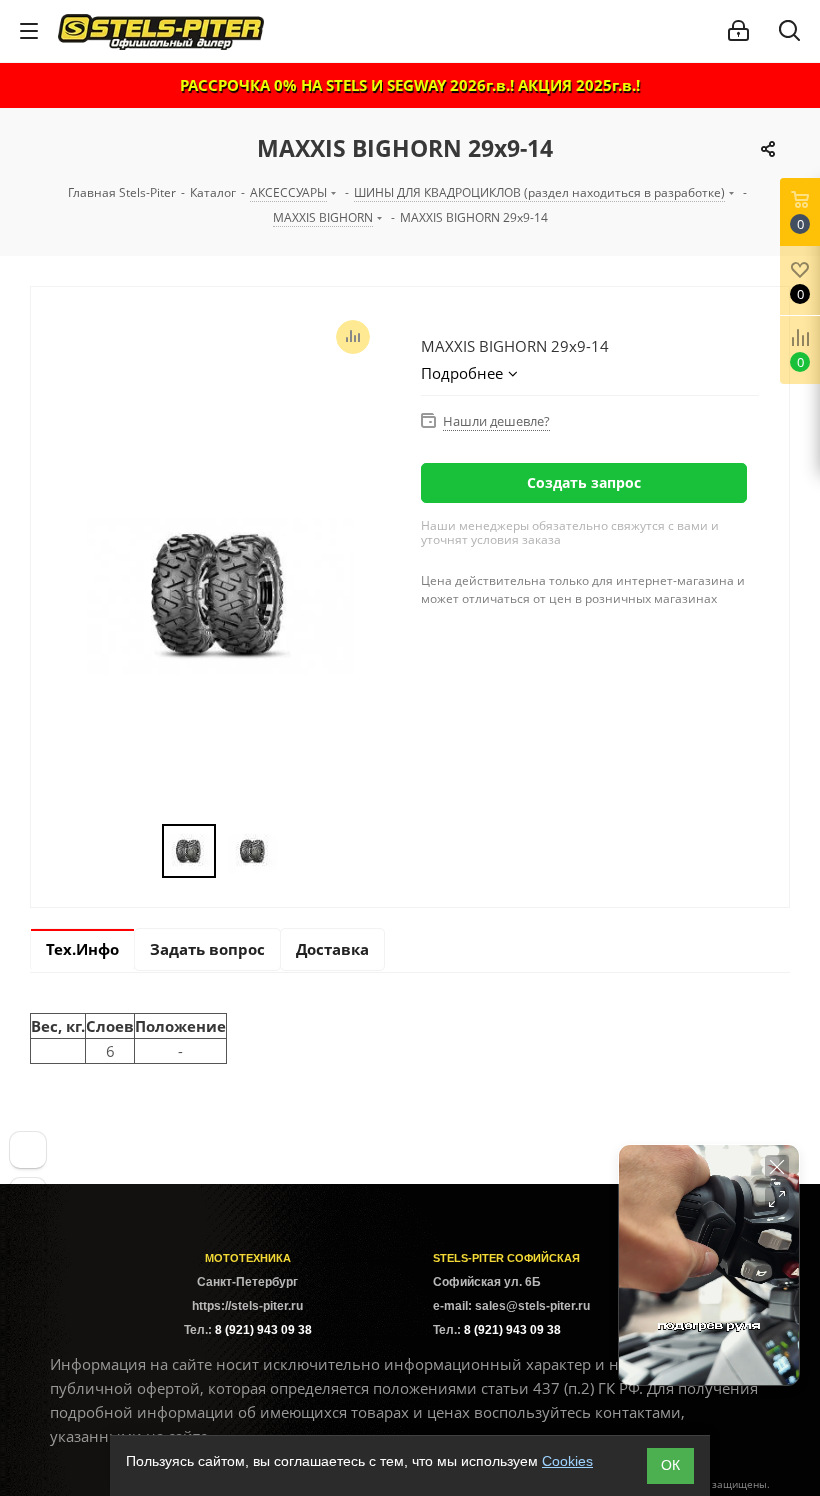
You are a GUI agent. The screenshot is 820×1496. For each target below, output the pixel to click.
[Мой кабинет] (738, 31)
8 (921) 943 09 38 (263, 1330)
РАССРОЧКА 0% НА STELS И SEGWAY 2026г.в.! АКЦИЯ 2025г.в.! (410, 85)
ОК (670, 1465)
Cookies (567, 1461)
